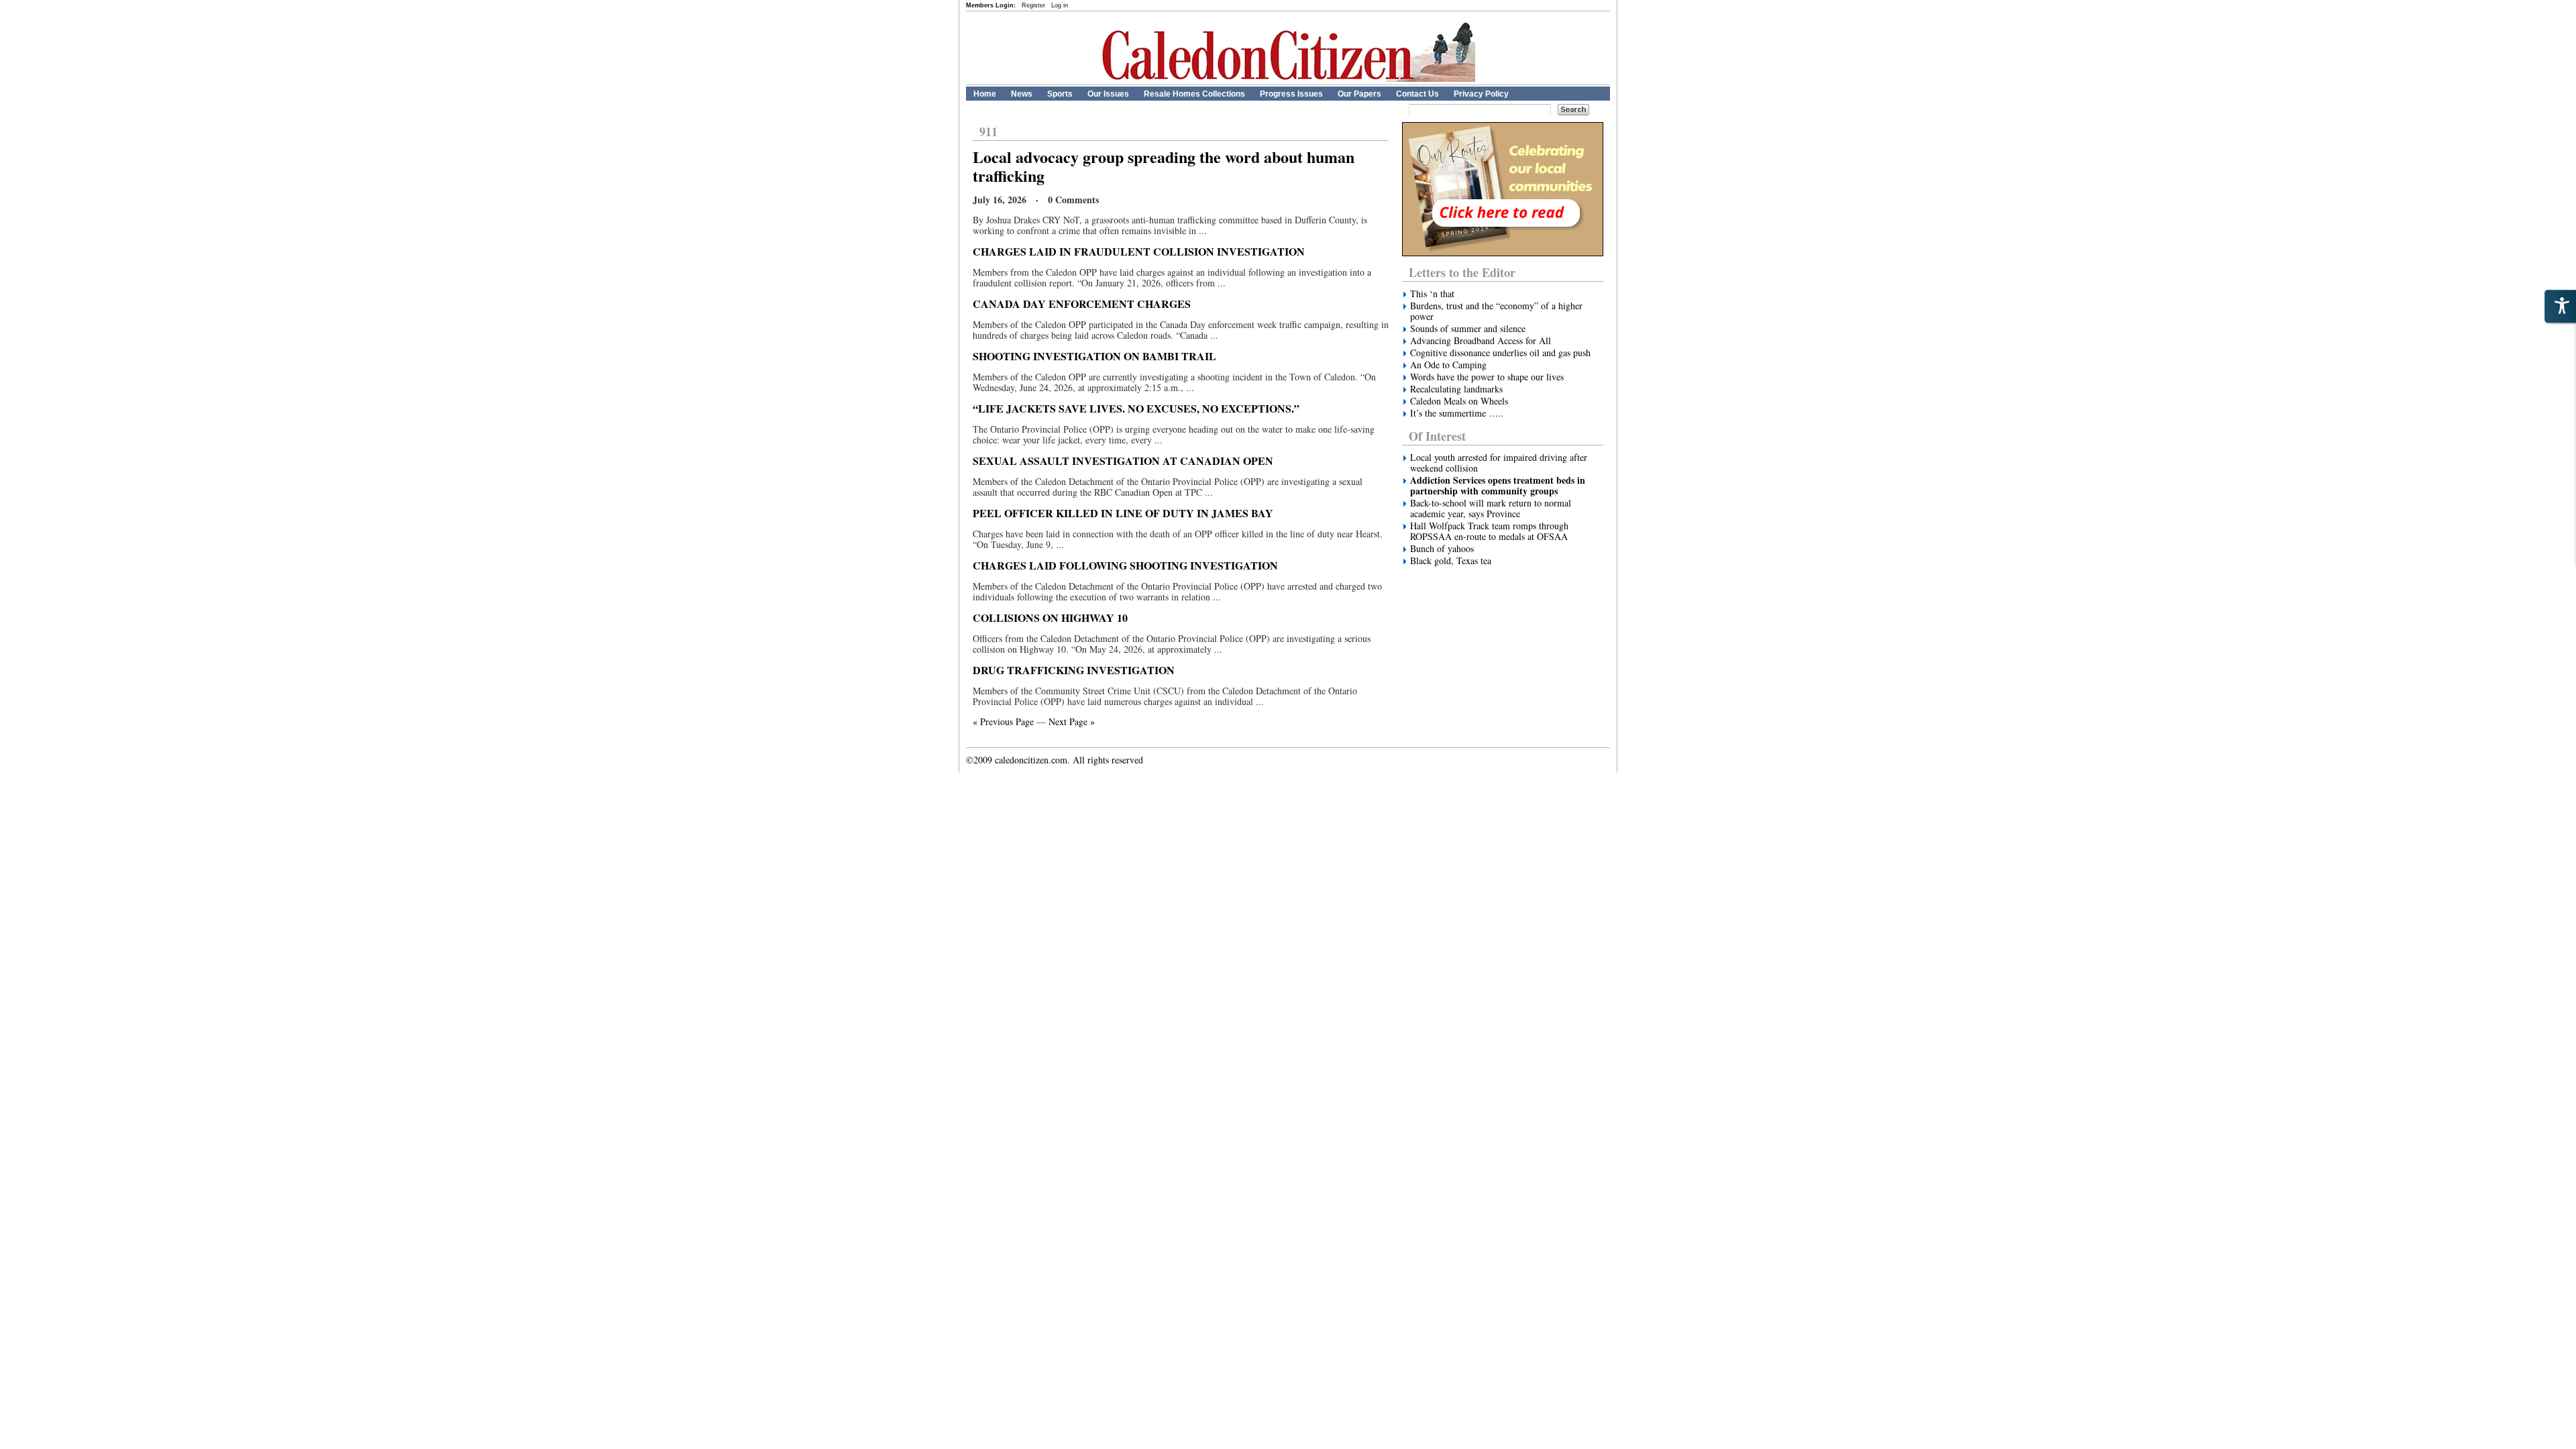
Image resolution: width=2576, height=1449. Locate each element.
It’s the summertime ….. (1457, 413)
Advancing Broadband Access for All (1481, 341)
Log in (1060, 5)
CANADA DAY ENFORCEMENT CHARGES (1082, 304)
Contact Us (1417, 94)
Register (1033, 5)
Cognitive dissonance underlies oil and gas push (1500, 353)
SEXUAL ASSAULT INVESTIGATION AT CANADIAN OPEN (1123, 461)
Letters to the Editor (1462, 272)
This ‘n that (1432, 294)
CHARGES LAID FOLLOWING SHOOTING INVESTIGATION (1125, 565)
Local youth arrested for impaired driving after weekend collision (1499, 463)
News (1022, 94)
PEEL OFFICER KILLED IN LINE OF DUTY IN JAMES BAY (1123, 513)
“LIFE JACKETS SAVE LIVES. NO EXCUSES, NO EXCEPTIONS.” (1136, 408)
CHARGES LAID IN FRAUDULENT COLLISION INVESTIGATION (1139, 251)
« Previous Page (1003, 721)
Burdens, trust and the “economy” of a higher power (1496, 311)
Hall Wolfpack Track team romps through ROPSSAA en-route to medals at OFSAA (1489, 531)
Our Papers (1359, 94)
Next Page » (1072, 721)
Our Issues (1108, 94)
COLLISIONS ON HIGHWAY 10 (1050, 618)
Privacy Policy (1481, 94)
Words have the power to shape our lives (1487, 377)
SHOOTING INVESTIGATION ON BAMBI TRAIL (1094, 356)
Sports (1060, 94)
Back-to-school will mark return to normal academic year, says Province (1491, 508)
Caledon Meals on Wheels (1459, 401)
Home (985, 94)
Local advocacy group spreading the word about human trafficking (1164, 166)
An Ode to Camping (1448, 365)
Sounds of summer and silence (1468, 329)
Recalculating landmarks (1456, 389)
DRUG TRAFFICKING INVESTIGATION (1074, 670)
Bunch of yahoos (1442, 549)
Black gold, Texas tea (1451, 561)
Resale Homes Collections (1194, 94)
